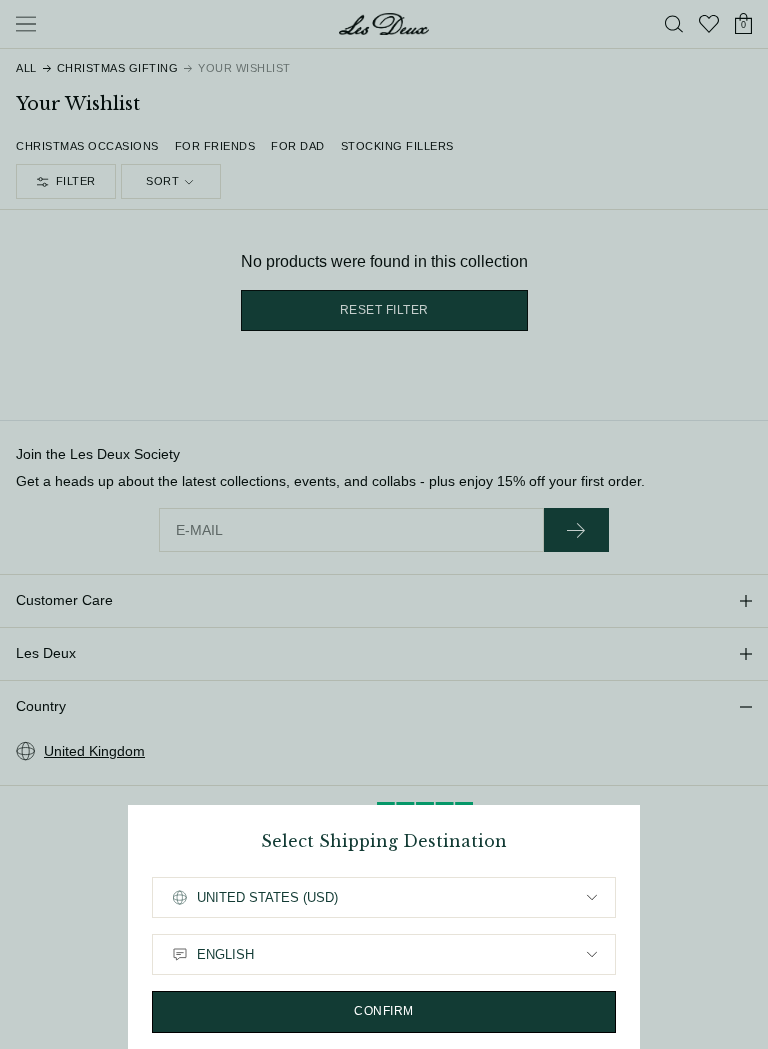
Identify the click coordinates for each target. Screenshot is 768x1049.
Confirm (384, 1011)
